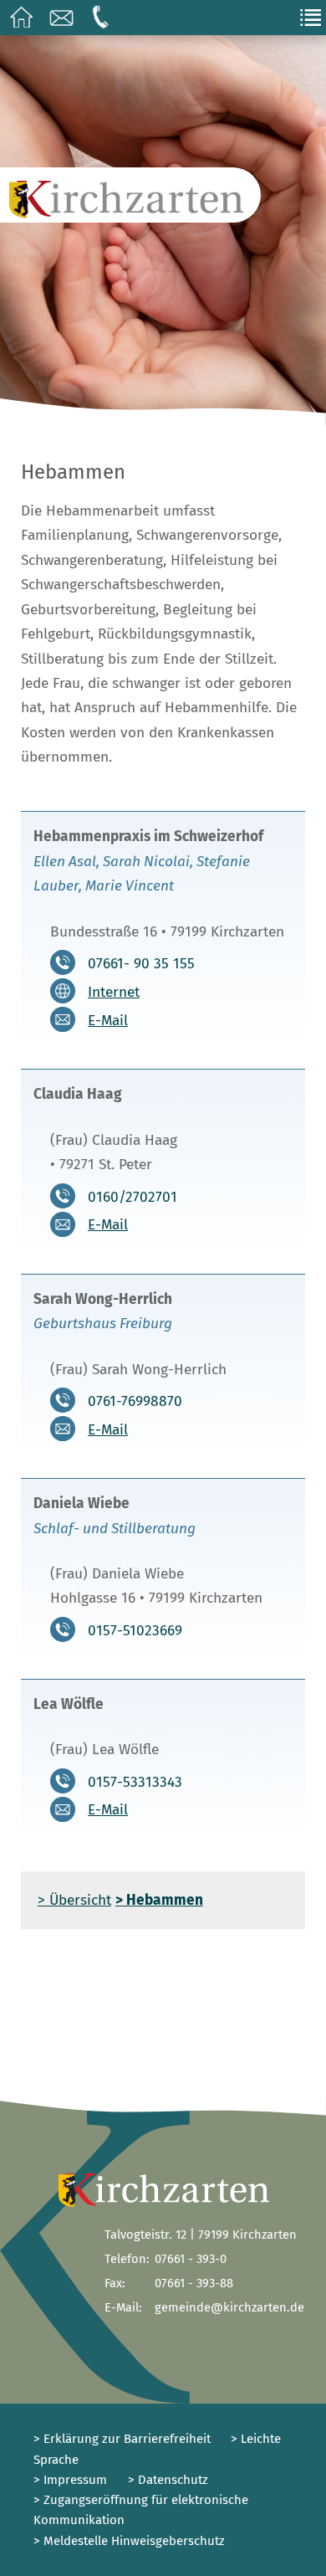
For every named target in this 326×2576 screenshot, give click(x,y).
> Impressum (70, 2480)
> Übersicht (74, 1900)
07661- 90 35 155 (141, 964)
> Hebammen (159, 1900)
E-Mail (108, 1021)
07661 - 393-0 (191, 2259)
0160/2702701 (132, 1196)
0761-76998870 (135, 1401)
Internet (114, 992)
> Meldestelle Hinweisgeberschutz (129, 2541)
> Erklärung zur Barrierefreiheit (122, 2439)
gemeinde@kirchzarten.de (229, 2307)
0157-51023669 (135, 1630)
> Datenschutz (168, 2480)
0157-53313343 (135, 1781)
